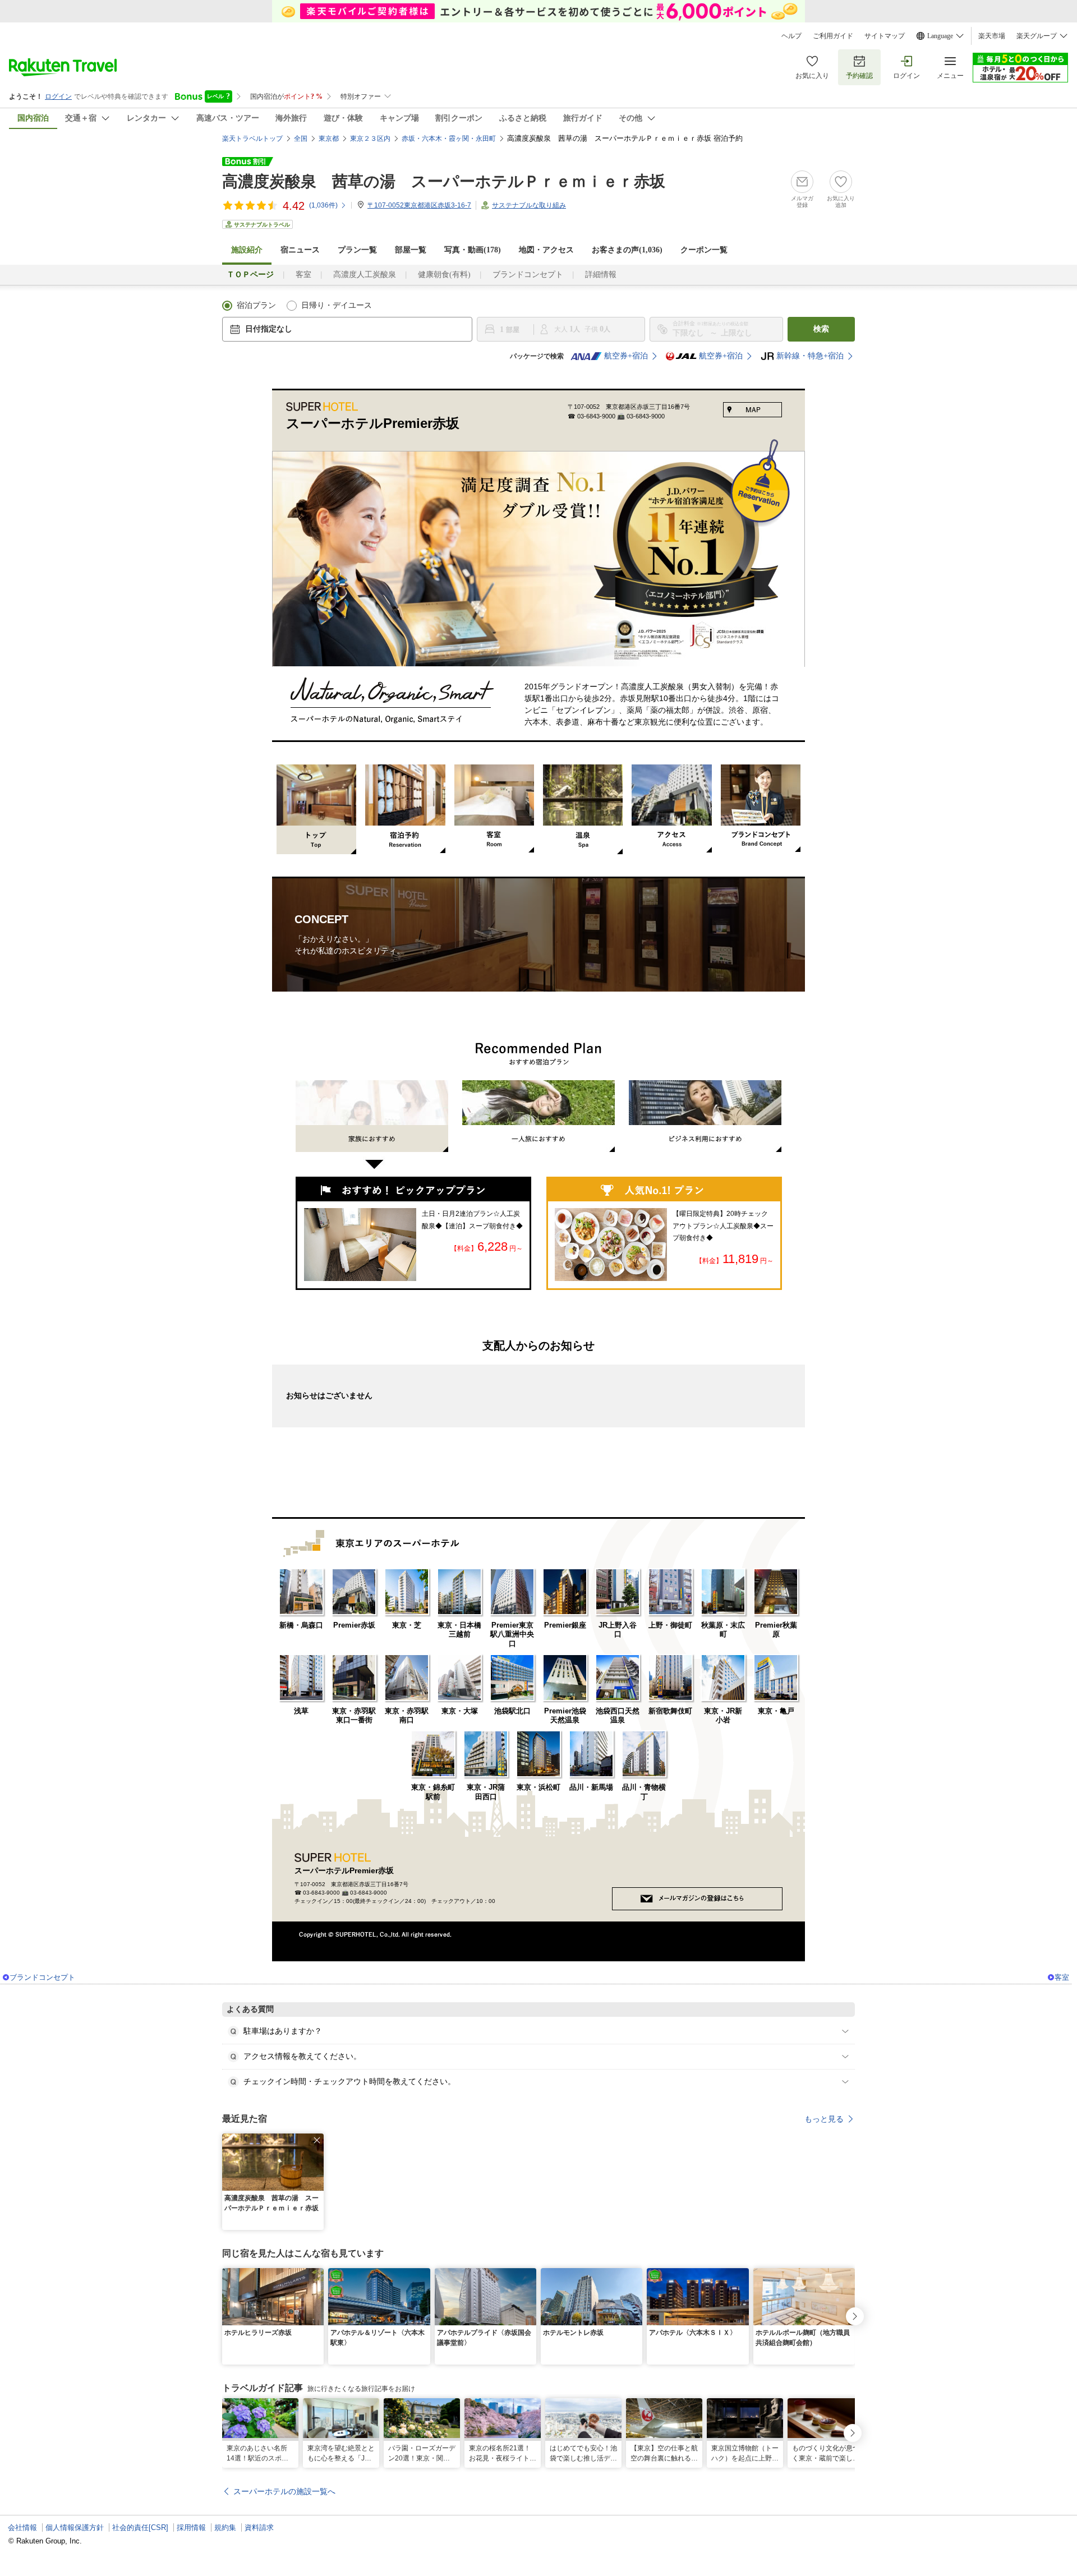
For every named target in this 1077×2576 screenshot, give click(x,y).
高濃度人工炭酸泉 (365, 275)
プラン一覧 (357, 250)
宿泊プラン (256, 305)
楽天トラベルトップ (252, 139)
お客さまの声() (627, 250)
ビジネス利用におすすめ (705, 1116)
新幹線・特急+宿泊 (810, 356)
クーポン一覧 (704, 250)
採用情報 (191, 2527)
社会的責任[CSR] (140, 2527)
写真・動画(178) (473, 250)
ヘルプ (791, 36)
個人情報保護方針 (75, 2527)
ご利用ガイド (833, 36)
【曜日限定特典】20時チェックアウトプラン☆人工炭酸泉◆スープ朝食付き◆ (723, 1226)
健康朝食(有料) (444, 275)
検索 (821, 329)
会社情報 (22, 2527)
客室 (303, 275)
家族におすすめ (372, 1128)
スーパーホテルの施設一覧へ (284, 2491)
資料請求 (259, 2527)
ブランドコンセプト (528, 275)
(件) (323, 205)
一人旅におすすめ (538, 1116)
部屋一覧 (411, 250)
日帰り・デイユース (337, 305)
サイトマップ (885, 36)
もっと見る (824, 2119)
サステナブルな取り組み (529, 205)
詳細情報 (601, 275)
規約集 (225, 2527)
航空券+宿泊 (626, 356)
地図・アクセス (546, 250)
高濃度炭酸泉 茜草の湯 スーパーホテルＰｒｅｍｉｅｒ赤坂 (444, 181)
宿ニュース (300, 250)
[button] (317, 2140)
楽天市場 (992, 36)
